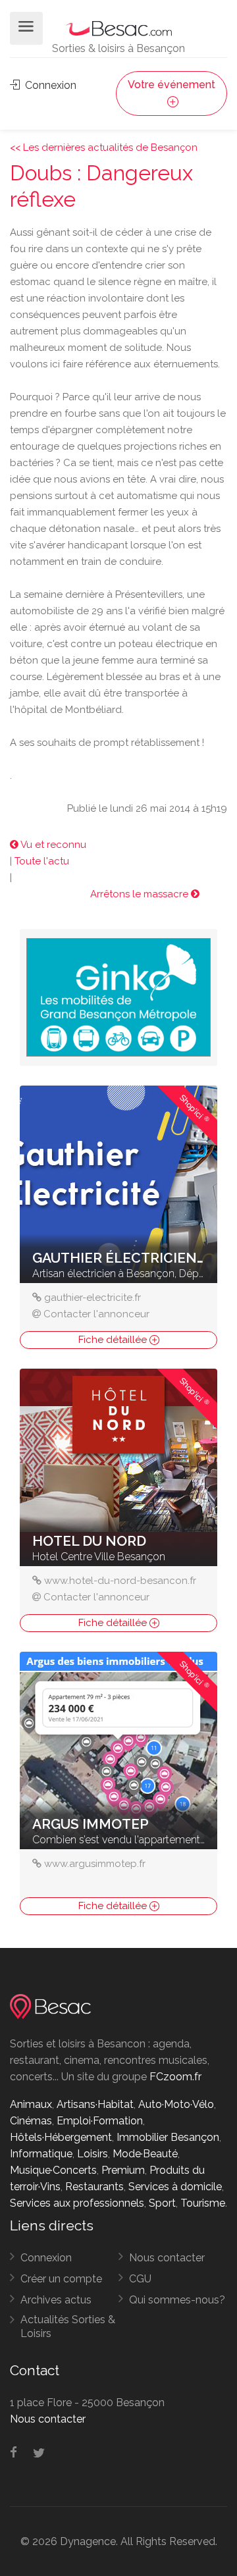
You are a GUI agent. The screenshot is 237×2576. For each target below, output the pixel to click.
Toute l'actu (42, 861)
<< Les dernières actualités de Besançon (104, 147)
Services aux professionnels (77, 2203)
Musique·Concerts (53, 2170)
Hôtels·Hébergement (61, 2137)
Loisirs (92, 2154)
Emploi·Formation (100, 2121)
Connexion (49, 85)
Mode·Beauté (145, 2154)
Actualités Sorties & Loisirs (68, 2326)
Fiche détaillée (114, 1340)
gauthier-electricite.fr (92, 1298)
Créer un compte (61, 2279)
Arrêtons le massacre (141, 894)
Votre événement (171, 85)
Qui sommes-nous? (177, 2300)
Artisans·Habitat (95, 2104)
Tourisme (203, 2203)
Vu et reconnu (52, 845)
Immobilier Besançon (168, 2137)
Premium (123, 2170)
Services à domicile (175, 2187)
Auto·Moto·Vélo (176, 2104)
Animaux (31, 2104)
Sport (162, 2203)
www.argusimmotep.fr (95, 1864)
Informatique (41, 2154)
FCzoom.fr (175, 2077)
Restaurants (94, 2187)
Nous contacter (167, 2258)
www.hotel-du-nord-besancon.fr (120, 1581)
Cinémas (31, 2121)
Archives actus (56, 2300)
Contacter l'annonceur (96, 1314)
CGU (140, 2279)
